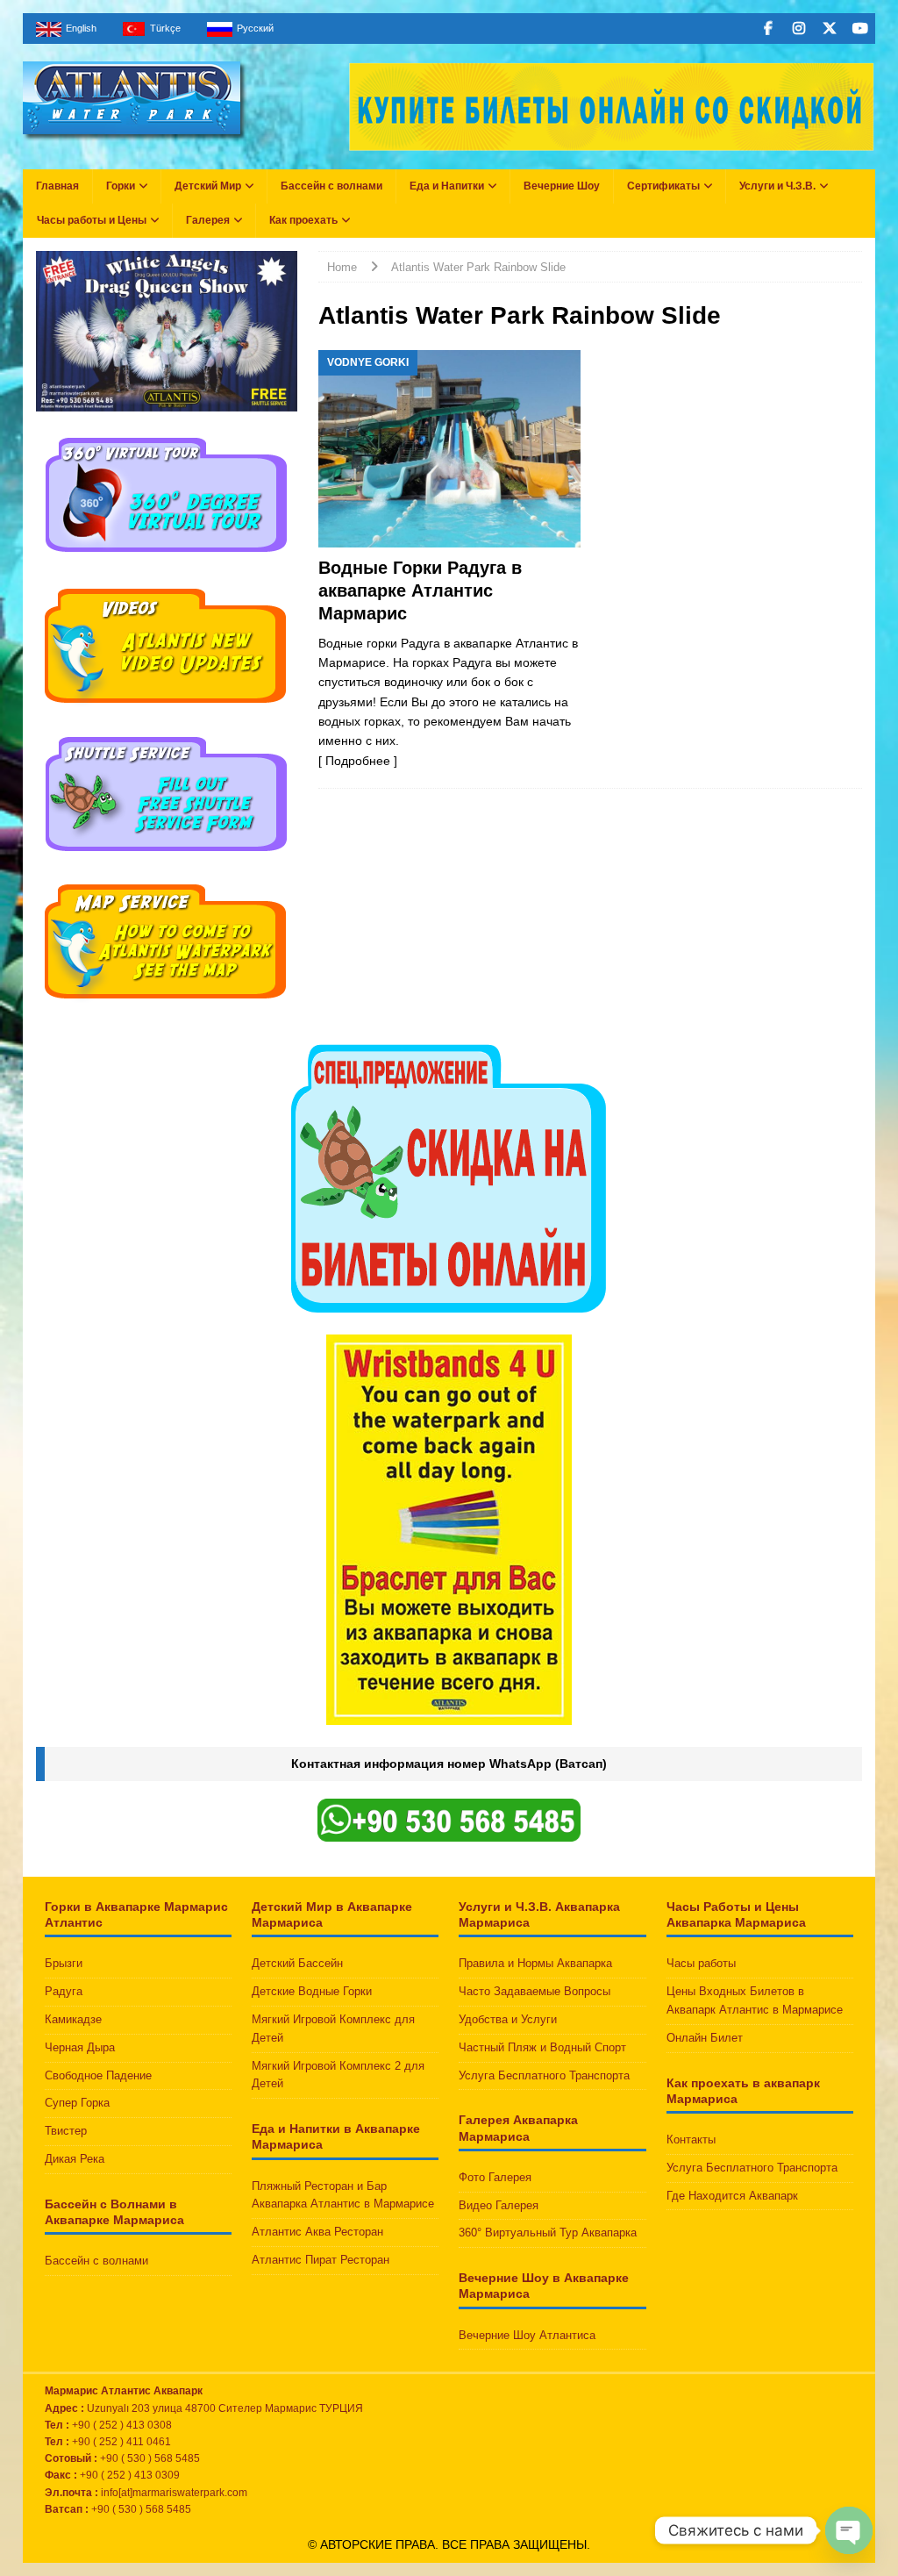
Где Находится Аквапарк (732, 2196)
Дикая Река (75, 2159)
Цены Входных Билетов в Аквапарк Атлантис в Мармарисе (755, 2000)
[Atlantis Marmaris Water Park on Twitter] (829, 29)
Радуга (64, 1991)
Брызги (64, 1963)
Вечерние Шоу (562, 186)
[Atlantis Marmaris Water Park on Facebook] (768, 29)
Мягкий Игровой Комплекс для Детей (333, 2029)
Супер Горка (77, 2103)
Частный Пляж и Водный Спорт (542, 2047)
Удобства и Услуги (508, 2019)
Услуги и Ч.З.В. (777, 186)
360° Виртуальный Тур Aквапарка (548, 2233)
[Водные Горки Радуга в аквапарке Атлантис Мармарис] (449, 449)
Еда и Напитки (447, 186)
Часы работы (701, 1963)
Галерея (208, 220)
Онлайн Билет (705, 2038)
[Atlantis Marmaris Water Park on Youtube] (860, 29)
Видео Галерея (499, 2205)
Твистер (66, 2131)
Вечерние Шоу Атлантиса (527, 2335)
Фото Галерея (495, 2177)
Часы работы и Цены (92, 220)
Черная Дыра (80, 2047)
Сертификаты (663, 186)
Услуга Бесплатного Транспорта (544, 2075)
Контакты (691, 2140)
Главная (57, 186)
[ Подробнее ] (358, 761)
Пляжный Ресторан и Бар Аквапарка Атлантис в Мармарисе (343, 2195)
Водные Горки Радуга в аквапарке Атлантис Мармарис (420, 590)
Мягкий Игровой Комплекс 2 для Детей (338, 2075)
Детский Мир (208, 186)
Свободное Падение (98, 2075)
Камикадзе (73, 2019)
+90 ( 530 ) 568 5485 (141, 2509)
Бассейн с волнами (331, 186)
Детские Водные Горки (312, 1991)
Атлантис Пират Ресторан (321, 2260)
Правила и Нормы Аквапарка (535, 1963)
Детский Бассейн (297, 1963)
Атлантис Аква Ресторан (317, 2232)
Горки (121, 186)
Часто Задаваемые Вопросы (535, 1991)
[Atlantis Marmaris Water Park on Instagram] (798, 29)
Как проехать (303, 220)
